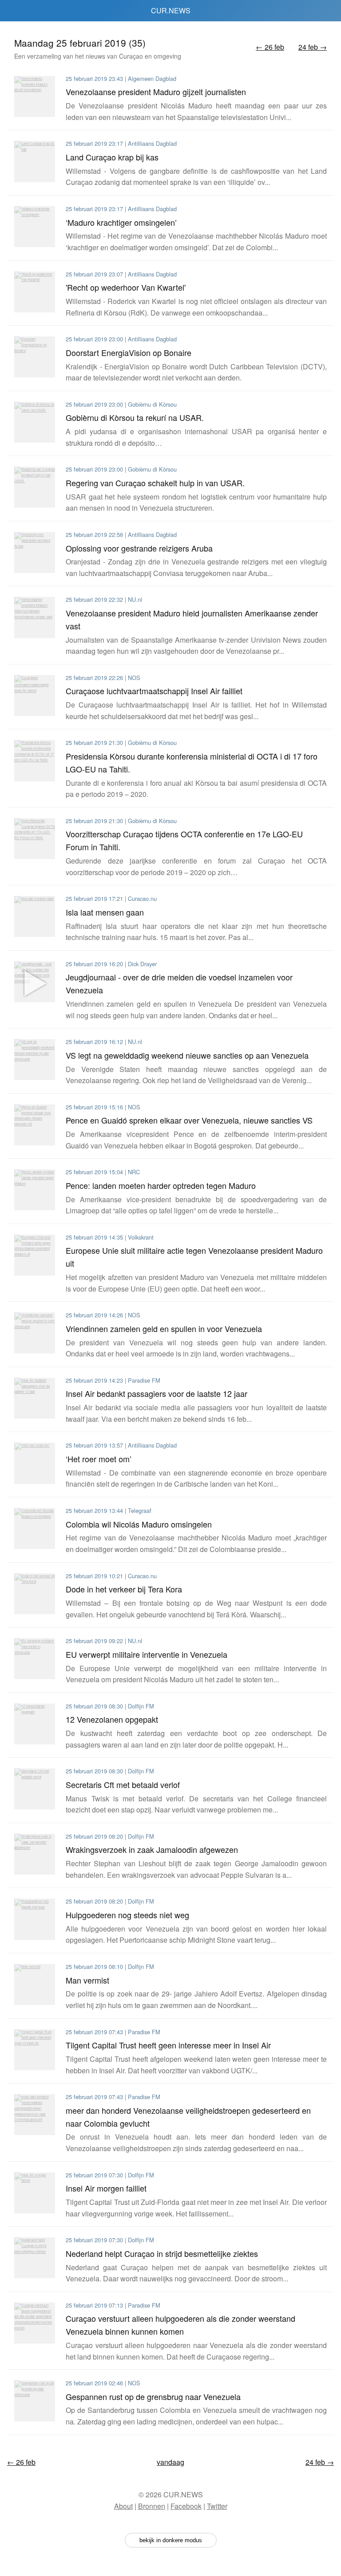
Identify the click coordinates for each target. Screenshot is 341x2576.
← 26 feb (270, 47)
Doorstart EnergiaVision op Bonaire (129, 352)
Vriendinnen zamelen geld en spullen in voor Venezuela (164, 1328)
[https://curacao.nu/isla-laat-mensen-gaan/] (35, 916)
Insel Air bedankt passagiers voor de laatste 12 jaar (157, 1393)
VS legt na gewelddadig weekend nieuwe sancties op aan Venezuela (187, 1055)
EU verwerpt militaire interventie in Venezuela (147, 1654)
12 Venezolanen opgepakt (112, 1719)
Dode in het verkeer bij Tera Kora (124, 1589)
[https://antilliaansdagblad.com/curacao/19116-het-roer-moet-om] (35, 1463)
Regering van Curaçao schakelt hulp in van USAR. (155, 483)
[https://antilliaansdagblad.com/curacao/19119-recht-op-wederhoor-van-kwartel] (35, 292)
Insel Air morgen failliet (106, 2188)
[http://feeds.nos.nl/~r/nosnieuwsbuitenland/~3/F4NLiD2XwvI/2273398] (35, 2401)
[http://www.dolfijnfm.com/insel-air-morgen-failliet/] (35, 2193)
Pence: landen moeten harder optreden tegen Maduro (161, 1185)
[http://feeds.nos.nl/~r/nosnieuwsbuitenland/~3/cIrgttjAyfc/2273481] (35, 1125)
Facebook (186, 2506)
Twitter (217, 2506)
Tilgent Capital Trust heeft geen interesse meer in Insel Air (168, 2045)
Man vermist (87, 1980)
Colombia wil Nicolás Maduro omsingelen (139, 1524)
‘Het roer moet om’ (99, 1459)
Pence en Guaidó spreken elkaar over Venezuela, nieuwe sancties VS (189, 1120)
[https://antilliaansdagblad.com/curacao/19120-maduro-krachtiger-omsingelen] (35, 227)
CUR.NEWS (171, 10)
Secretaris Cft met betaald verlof (123, 1784)
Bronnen (152, 2506)
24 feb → (313, 47)
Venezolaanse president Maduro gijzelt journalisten (156, 92)
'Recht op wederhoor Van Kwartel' (126, 287)
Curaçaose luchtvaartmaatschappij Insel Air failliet (154, 691)
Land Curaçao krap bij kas (112, 157)
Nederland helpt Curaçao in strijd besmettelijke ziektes (162, 2253)
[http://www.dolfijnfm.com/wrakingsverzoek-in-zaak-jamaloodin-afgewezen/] (35, 1854)
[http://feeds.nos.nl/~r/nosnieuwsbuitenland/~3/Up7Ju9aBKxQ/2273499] (35, 696)
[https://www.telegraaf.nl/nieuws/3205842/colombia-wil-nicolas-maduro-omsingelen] (35, 1528)
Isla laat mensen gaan (105, 912)
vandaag (170, 2462)
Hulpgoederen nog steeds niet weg (127, 1915)
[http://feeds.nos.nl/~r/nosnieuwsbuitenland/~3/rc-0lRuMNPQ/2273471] (35, 1333)
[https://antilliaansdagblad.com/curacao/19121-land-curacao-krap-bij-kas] (35, 161)
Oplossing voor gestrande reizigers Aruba (139, 548)
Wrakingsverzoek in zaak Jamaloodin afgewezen (152, 1849)
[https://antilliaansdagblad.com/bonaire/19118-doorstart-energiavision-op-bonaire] (35, 357)
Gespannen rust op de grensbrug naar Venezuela (153, 2396)
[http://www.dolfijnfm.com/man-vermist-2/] (35, 1984)
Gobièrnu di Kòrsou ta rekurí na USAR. (135, 417)
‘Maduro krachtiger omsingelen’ (121, 222)
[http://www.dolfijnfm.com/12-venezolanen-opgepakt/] (35, 1724)
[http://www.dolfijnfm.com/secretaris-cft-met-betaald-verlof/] (35, 1789)
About (123, 2506)
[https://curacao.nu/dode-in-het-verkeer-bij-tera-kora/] (35, 1594)
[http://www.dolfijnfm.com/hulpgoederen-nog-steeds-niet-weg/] (35, 1919)
